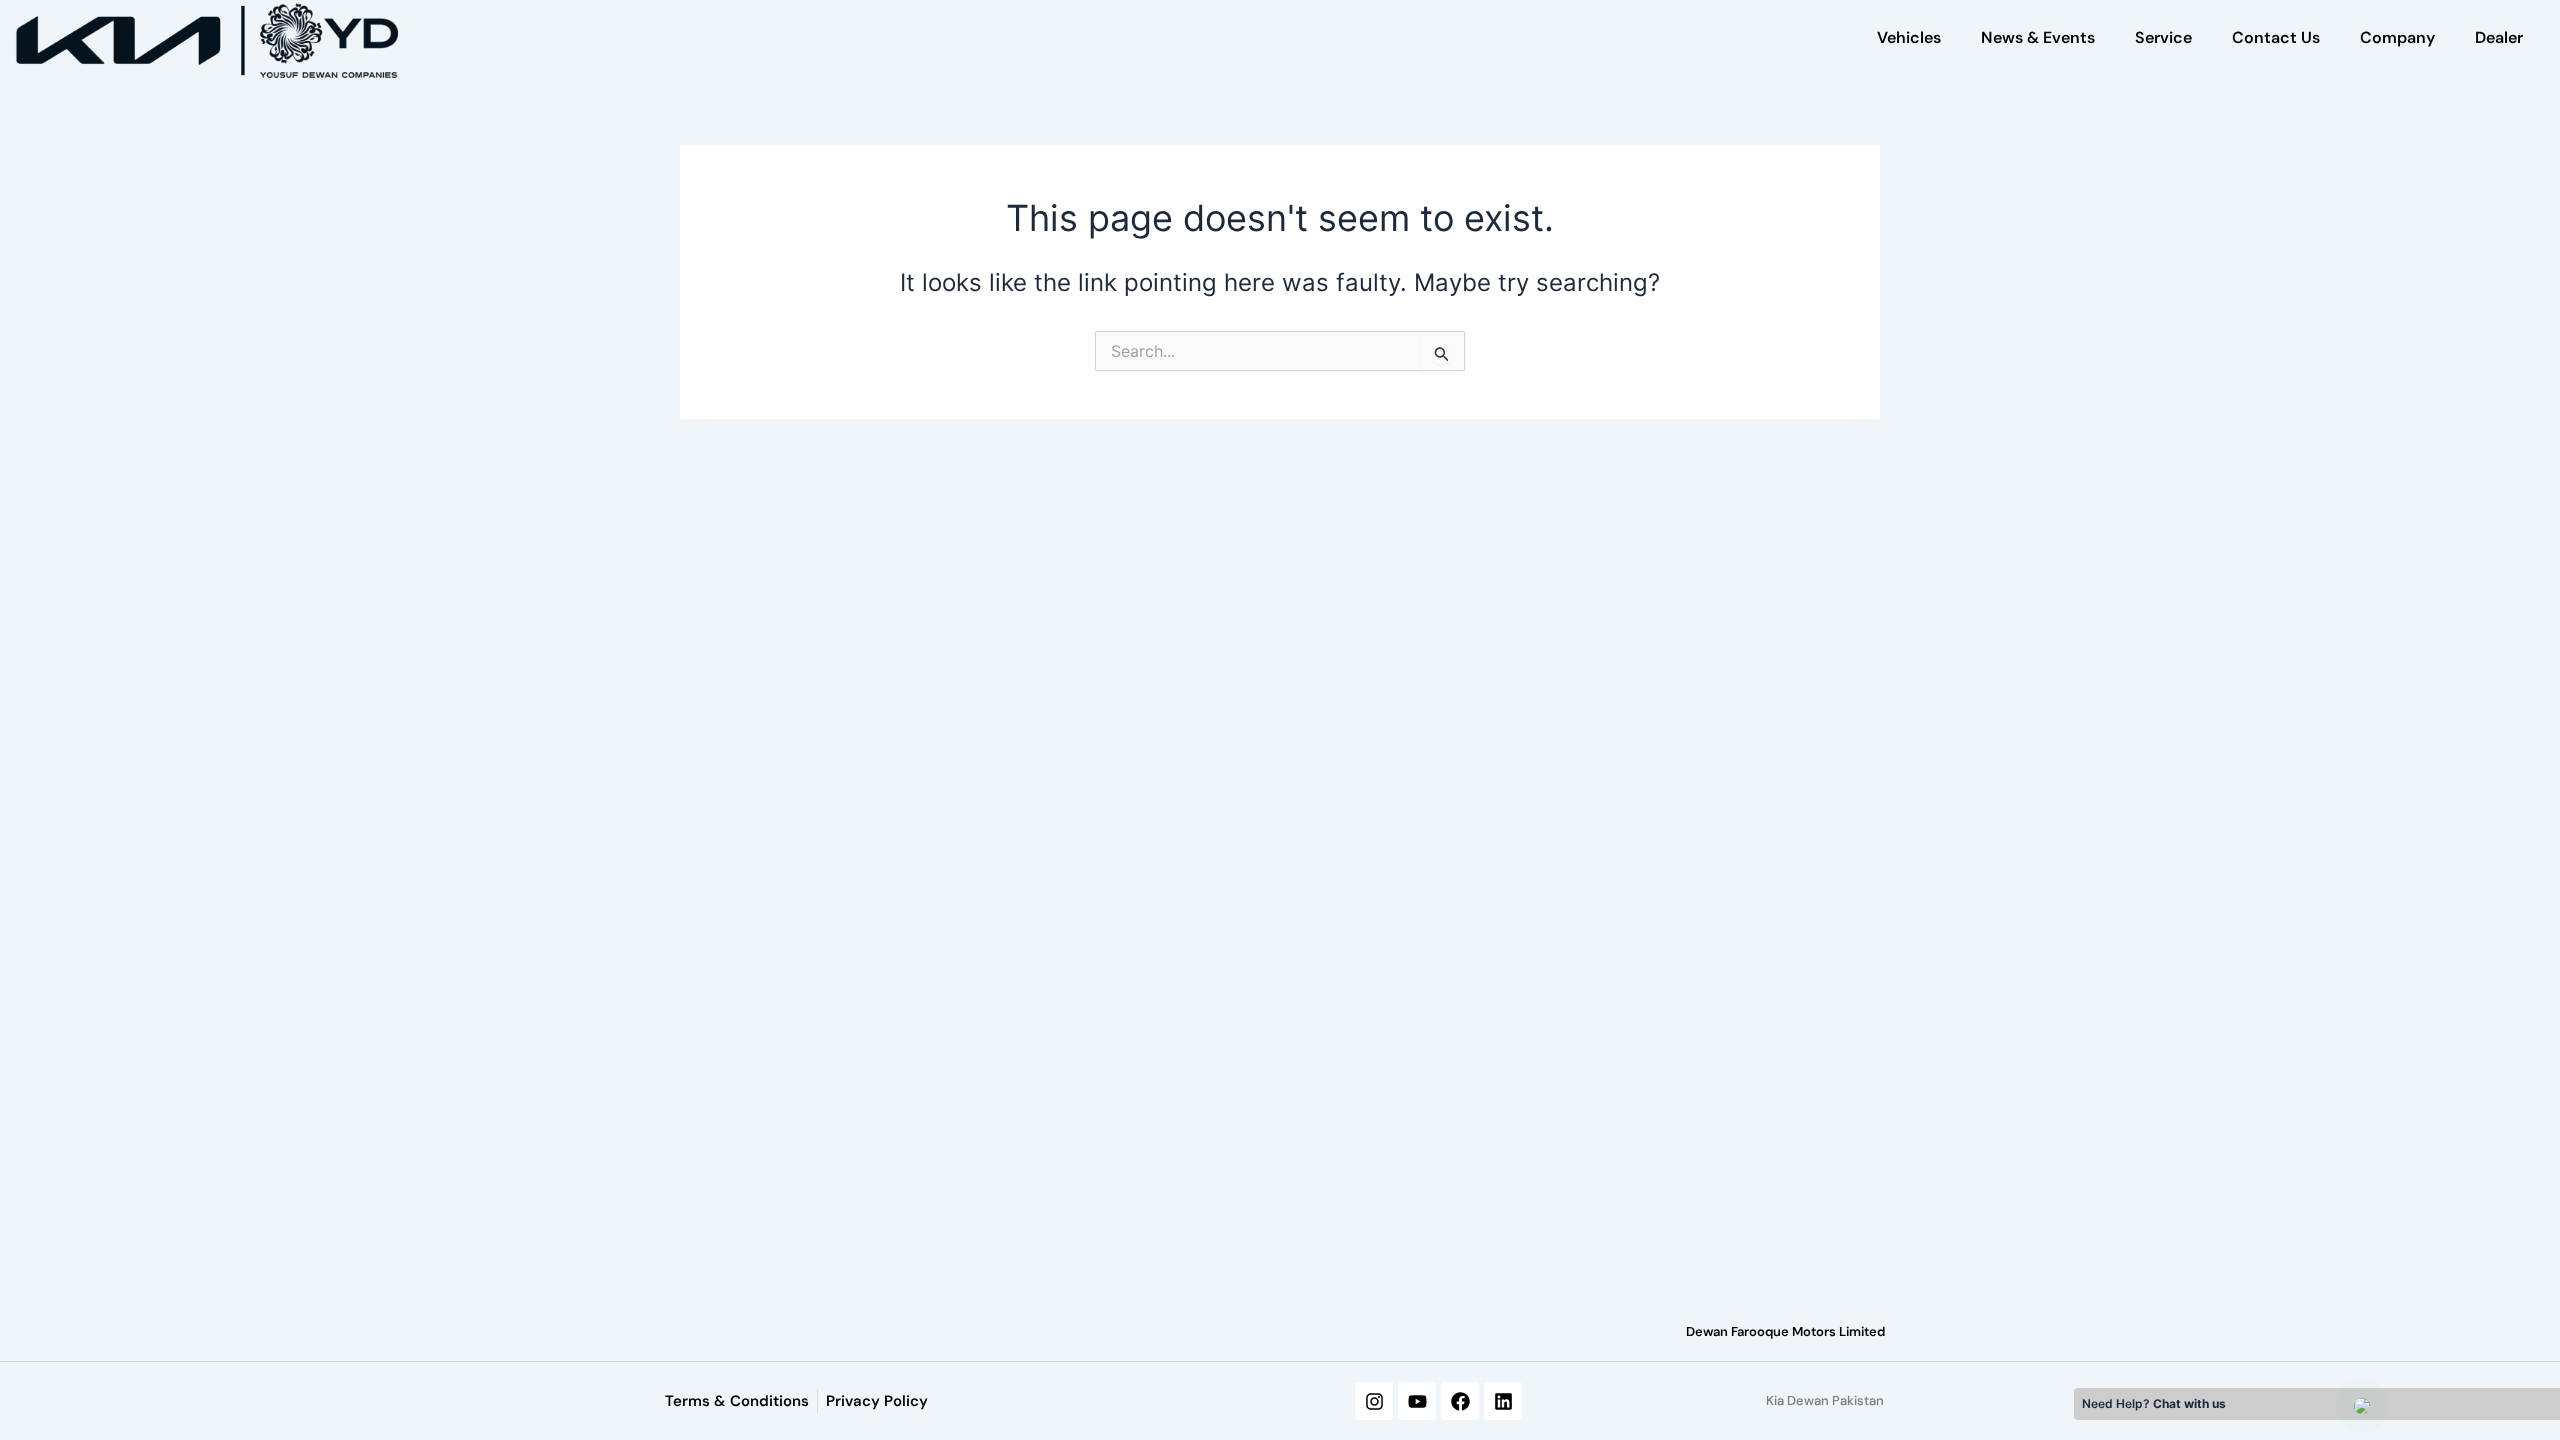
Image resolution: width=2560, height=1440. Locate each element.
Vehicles (1909, 37)
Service (2163, 37)
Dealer (2499, 37)
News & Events (2038, 37)
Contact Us (2276, 37)
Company (2397, 37)
